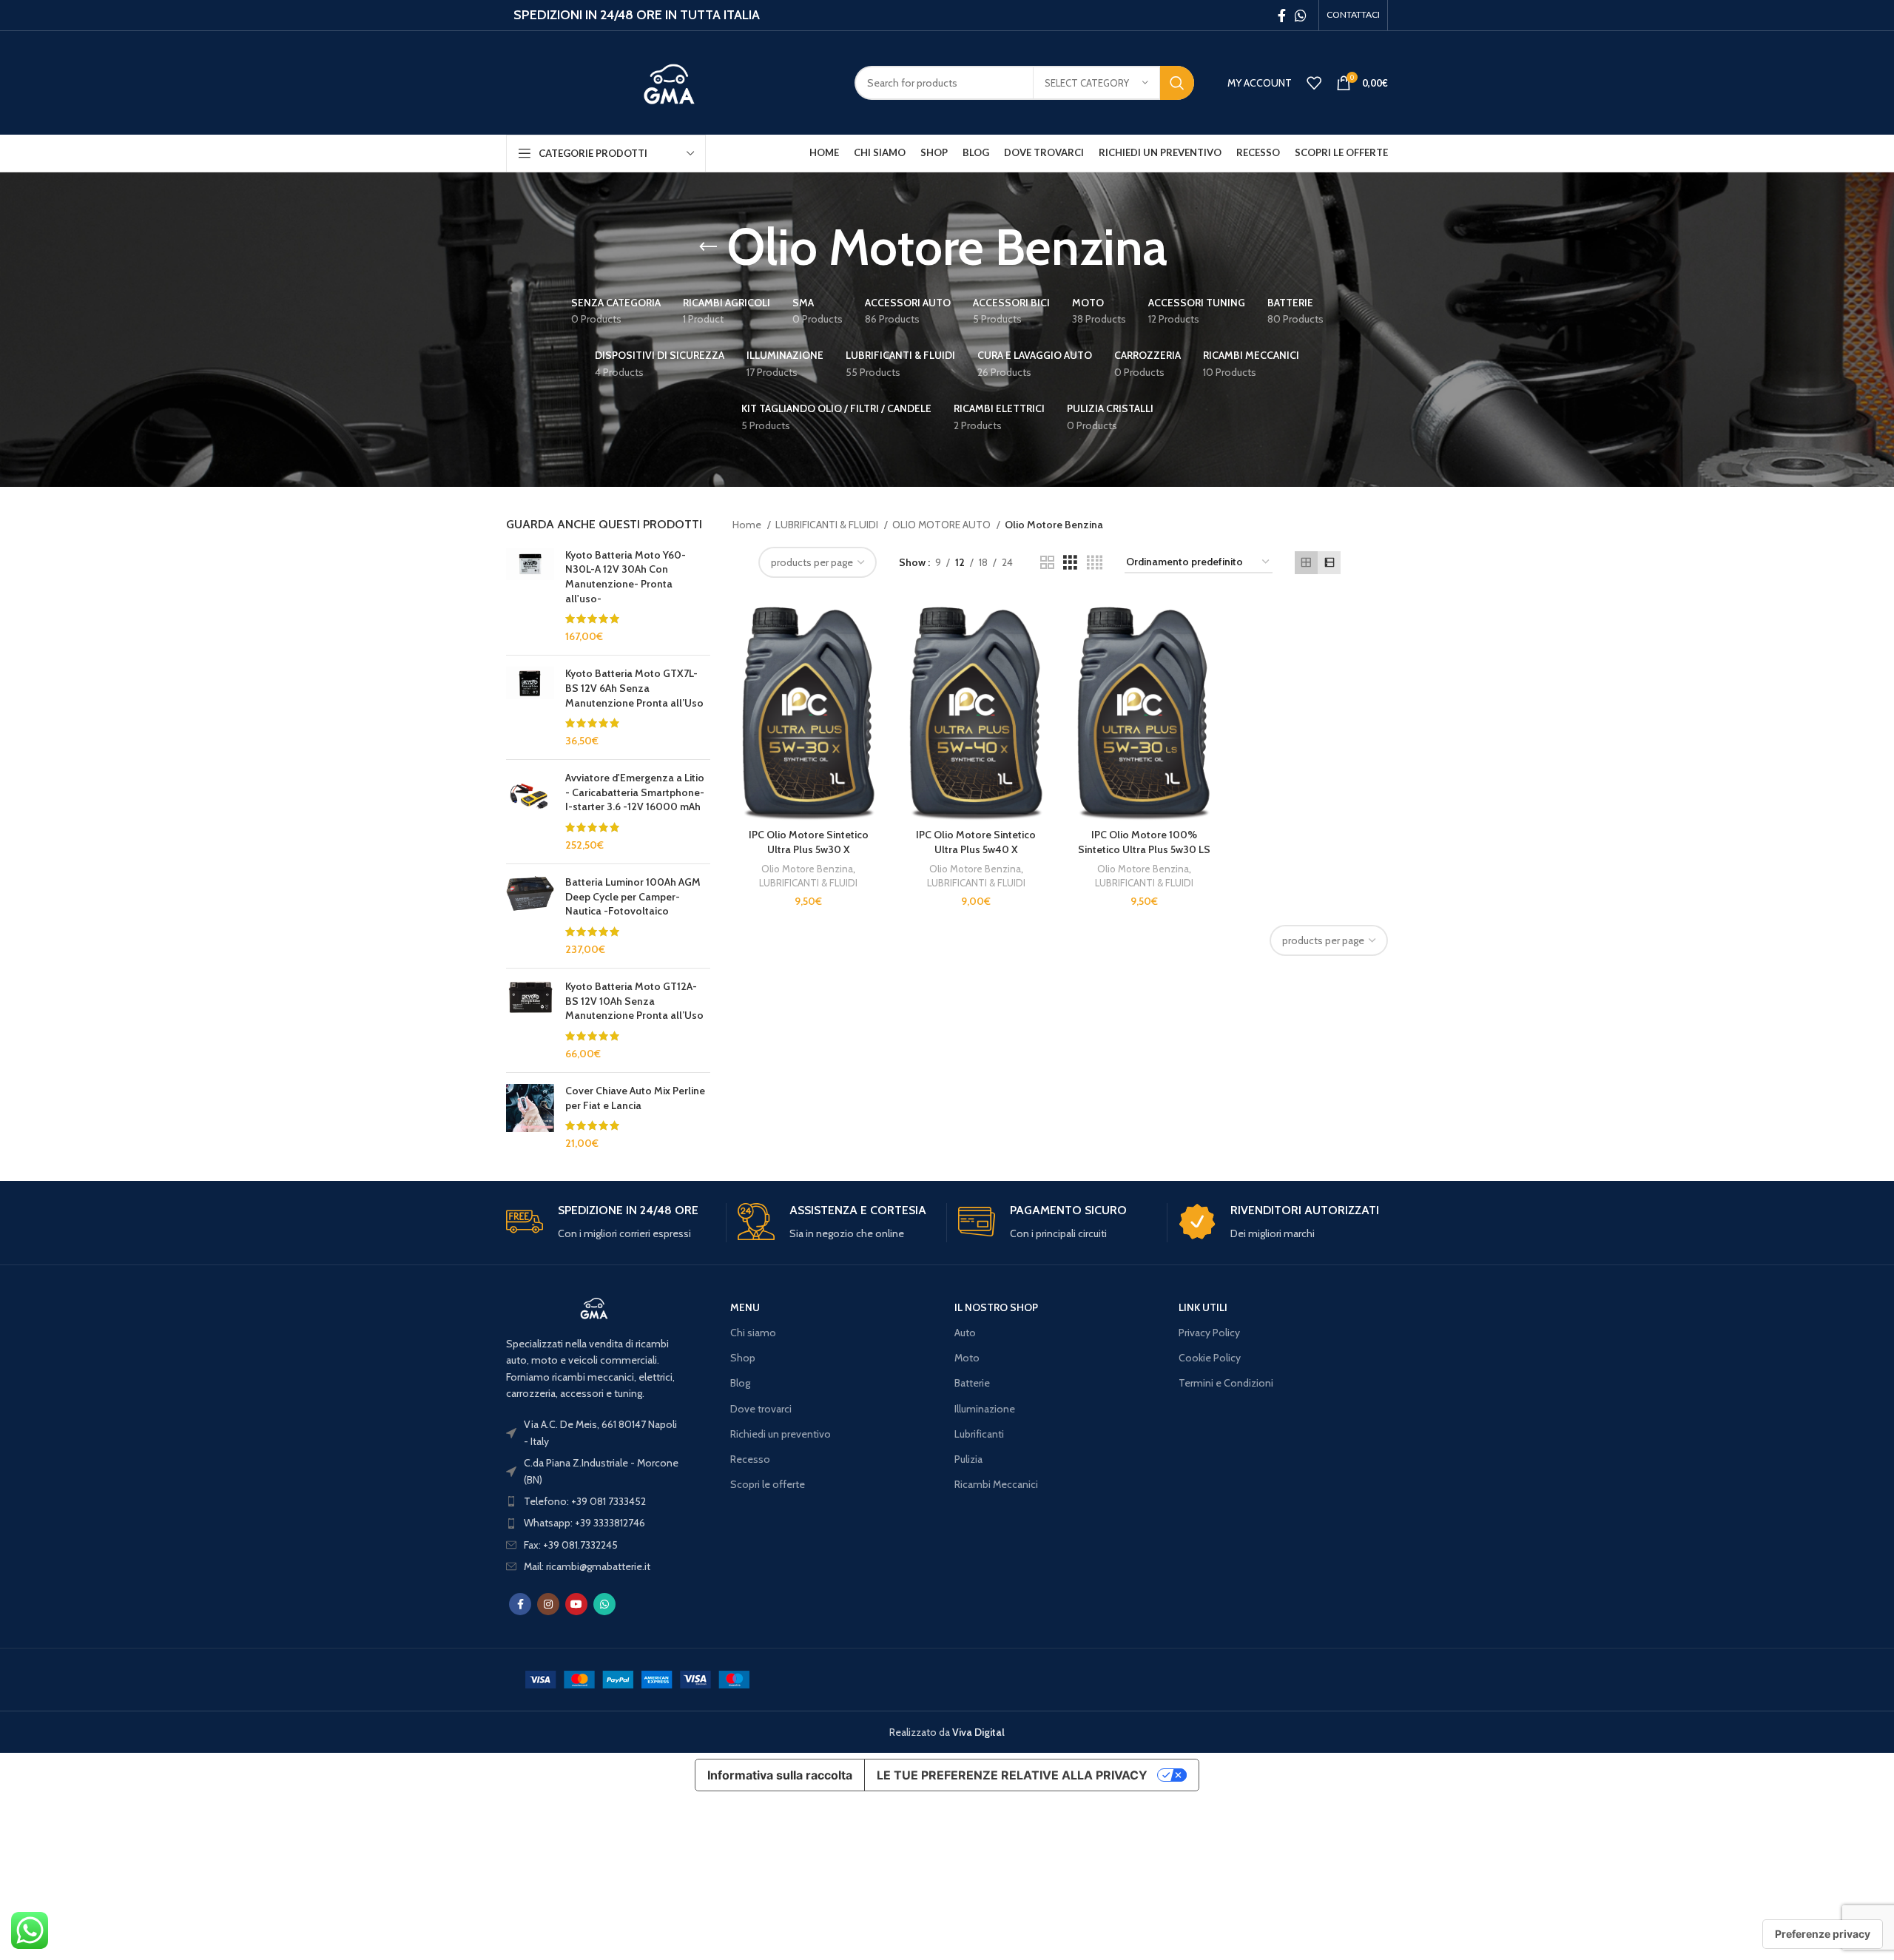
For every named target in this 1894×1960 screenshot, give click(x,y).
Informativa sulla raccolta (780, 1775)
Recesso (750, 1459)
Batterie (972, 1383)
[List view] (1329, 563)
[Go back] (708, 247)
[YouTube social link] (576, 1604)
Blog (740, 1383)
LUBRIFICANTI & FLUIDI (828, 525)
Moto (967, 1358)
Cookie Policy (1210, 1358)
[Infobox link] (610, 1223)
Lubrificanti (979, 1434)
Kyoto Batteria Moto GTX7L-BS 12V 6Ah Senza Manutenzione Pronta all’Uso (634, 688)
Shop (743, 1358)
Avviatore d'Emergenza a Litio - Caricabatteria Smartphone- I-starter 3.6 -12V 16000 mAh (635, 792)
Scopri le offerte (768, 1484)
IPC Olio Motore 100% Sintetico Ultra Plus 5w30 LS (1144, 842)
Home (748, 525)
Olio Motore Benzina (807, 869)
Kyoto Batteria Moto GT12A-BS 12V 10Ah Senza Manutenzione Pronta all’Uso (634, 1001)
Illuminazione (985, 1409)
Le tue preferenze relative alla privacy (1012, 1775)
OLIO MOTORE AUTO (943, 525)
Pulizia (968, 1459)
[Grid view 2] (1047, 563)
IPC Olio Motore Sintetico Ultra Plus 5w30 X (809, 842)
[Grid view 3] (1070, 563)
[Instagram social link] (548, 1604)
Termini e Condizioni (1226, 1383)
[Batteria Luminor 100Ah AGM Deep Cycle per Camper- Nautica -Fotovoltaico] (530, 916)
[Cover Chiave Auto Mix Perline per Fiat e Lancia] (530, 1117)
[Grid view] (1306, 563)
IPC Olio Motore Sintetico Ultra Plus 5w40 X (976, 842)
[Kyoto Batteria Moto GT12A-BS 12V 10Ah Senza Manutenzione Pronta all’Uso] (530, 1020)
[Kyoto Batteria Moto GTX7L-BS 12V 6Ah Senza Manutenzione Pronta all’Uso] (530, 707)
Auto (965, 1333)
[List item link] (594, 1501)
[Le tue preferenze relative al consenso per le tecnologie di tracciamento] (1823, 1934)
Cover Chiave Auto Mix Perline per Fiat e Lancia (635, 1098)
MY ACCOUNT (1260, 83)
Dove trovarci (761, 1409)
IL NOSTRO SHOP (996, 1307)
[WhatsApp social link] (1301, 16)
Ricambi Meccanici (996, 1484)
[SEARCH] (1177, 83)
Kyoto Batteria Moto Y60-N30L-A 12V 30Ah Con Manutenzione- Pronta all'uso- (626, 577)
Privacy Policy (1209, 1333)
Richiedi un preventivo (781, 1434)
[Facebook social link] (1282, 16)
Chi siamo (753, 1333)
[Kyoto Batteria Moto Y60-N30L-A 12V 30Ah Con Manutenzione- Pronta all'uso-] (530, 596)
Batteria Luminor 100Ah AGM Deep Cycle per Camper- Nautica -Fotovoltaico (633, 896)
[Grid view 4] (1095, 563)
